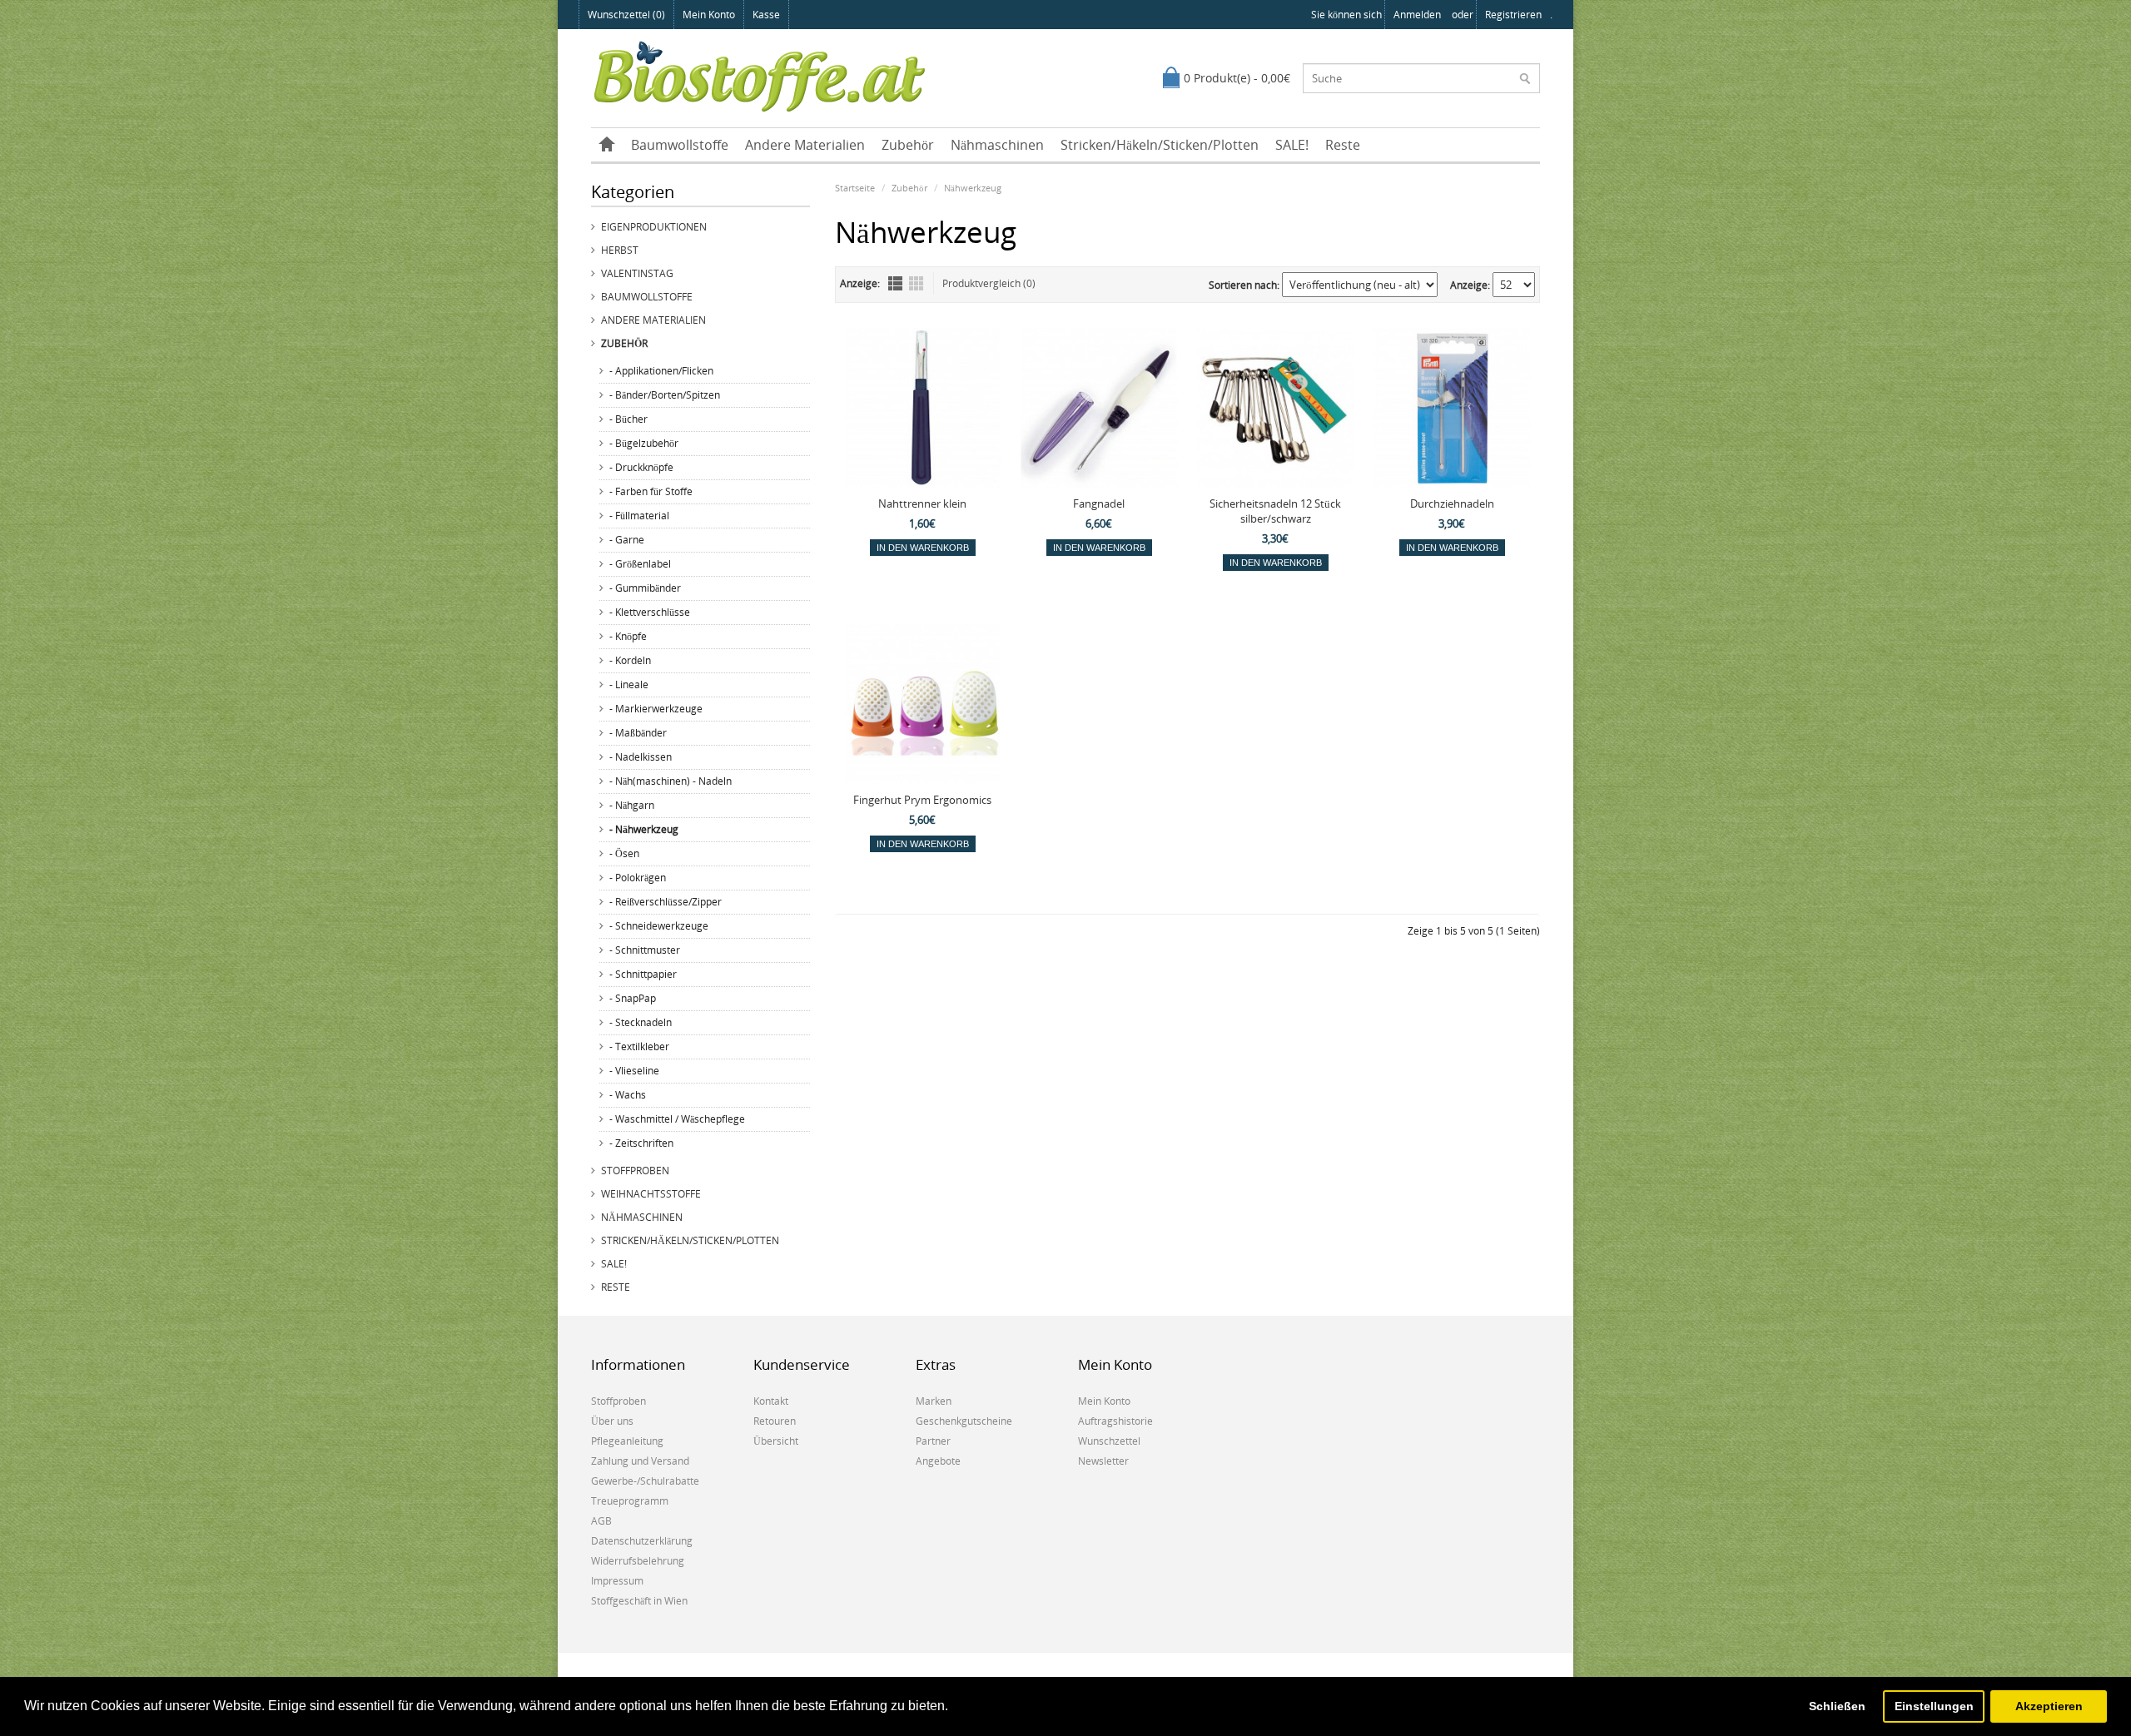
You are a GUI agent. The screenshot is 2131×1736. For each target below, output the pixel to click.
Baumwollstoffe (680, 145)
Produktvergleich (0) (989, 283)
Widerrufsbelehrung (638, 1561)
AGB (601, 1521)
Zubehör (908, 145)
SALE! (1292, 145)
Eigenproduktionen (654, 227)
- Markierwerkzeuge (656, 709)
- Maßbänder (638, 733)
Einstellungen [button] (1934, 1706)
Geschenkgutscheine (964, 1421)
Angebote (938, 1461)
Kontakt (771, 1401)
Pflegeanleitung (627, 1441)
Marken (934, 1401)
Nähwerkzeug (973, 188)
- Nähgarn (632, 805)
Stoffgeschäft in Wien (639, 1601)
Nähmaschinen (997, 145)
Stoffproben (635, 1171)
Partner (933, 1441)
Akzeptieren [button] (2049, 1706)
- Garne (627, 540)
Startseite (855, 188)
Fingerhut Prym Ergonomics (922, 800)
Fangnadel (1099, 503)
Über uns (612, 1421)
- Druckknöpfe (641, 467)
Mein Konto (709, 15)
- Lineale (629, 684)
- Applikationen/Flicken (661, 371)
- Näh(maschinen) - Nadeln (671, 781)
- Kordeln (630, 660)
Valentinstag (637, 273)
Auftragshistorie (1115, 1421)
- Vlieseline (634, 1071)
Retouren (775, 1421)
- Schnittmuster (645, 950)
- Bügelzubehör (644, 443)
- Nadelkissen (641, 757)
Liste (895, 283)
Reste (1343, 145)
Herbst (620, 250)
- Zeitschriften (641, 1143)
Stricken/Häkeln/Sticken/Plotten (1160, 145)
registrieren (1513, 15)
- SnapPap (633, 998)
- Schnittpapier (643, 974)
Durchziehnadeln (1452, 503)
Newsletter (1103, 1461)
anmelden (1417, 15)
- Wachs (628, 1095)
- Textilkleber (639, 1047)
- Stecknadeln (641, 1022)
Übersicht (776, 1441)
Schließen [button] (1837, 1706)
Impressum (617, 1581)
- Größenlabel (640, 564)
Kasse (766, 15)
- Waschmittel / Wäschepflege (677, 1119)
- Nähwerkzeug (644, 829)
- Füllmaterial (639, 516)
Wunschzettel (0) (626, 15)
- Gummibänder (645, 588)
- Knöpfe (628, 636)
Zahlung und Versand (640, 1461)
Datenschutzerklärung (642, 1541)
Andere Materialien (805, 145)
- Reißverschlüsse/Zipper (666, 902)
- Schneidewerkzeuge (659, 926)
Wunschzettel (1109, 1441)
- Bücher (628, 419)
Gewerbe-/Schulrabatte (645, 1481)
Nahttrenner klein (922, 503)
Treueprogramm (630, 1501)
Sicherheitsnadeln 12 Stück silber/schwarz (1275, 511)
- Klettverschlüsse (650, 612)
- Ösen (624, 853)
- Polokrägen (638, 878)
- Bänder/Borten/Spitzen (665, 395)
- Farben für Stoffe (651, 491)
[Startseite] (607, 145)
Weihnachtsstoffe (651, 1194)
